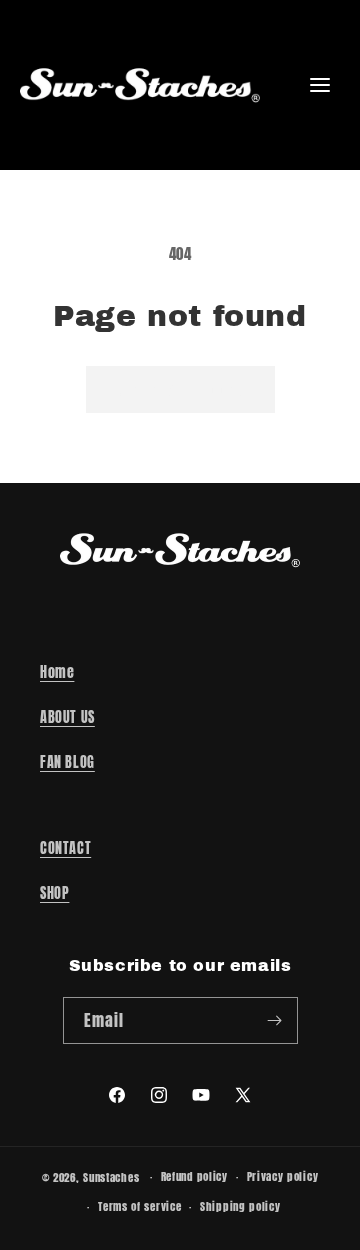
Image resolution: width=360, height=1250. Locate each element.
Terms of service (139, 1206)
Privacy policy (283, 1176)
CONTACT (65, 848)
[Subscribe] (275, 1020)
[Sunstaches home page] (140, 85)
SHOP (54, 893)
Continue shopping (180, 389)
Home (57, 672)
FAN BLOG (67, 762)
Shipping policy (240, 1206)
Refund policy (194, 1176)
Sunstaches (111, 1177)
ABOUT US (67, 717)
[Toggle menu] (320, 85)
